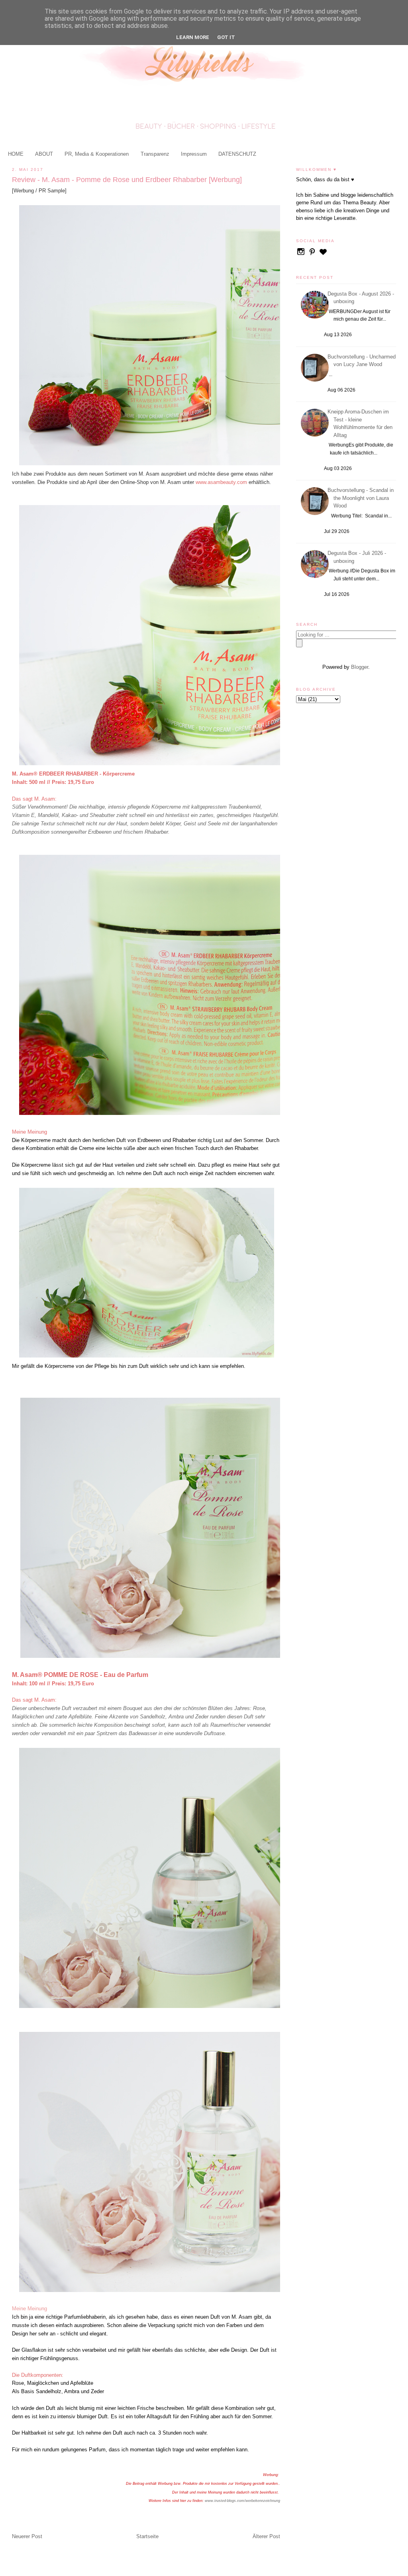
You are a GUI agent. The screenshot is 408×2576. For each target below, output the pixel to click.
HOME (16, 154)
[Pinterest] (313, 255)
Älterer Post (266, 2536)
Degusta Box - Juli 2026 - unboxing (358, 557)
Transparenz (155, 154)
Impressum (194, 154)
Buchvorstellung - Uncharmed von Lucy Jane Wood (363, 361)
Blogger (360, 667)
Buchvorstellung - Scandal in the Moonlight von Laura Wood (362, 498)
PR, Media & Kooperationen (97, 154)
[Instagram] (302, 255)
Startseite (147, 2536)
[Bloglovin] (323, 255)
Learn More (193, 37)
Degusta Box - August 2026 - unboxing (362, 298)
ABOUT (44, 154)
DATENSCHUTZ (237, 154)
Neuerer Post (27, 2536)
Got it (226, 37)
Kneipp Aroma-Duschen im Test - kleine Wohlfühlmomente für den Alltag (361, 423)
